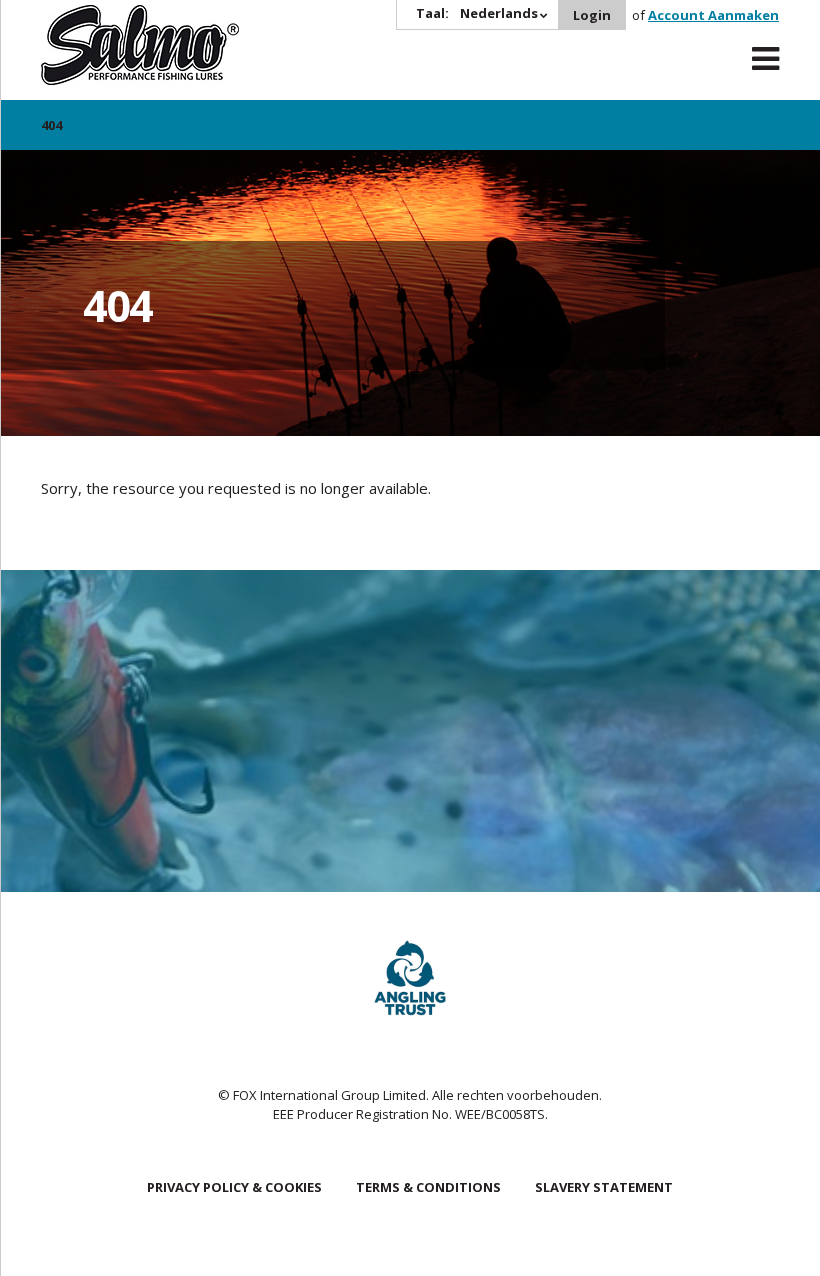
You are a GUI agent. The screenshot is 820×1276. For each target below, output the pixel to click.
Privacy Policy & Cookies (234, 1187)
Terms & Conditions (428, 1187)
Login (592, 15)
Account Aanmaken (713, 15)
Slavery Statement (604, 1187)
